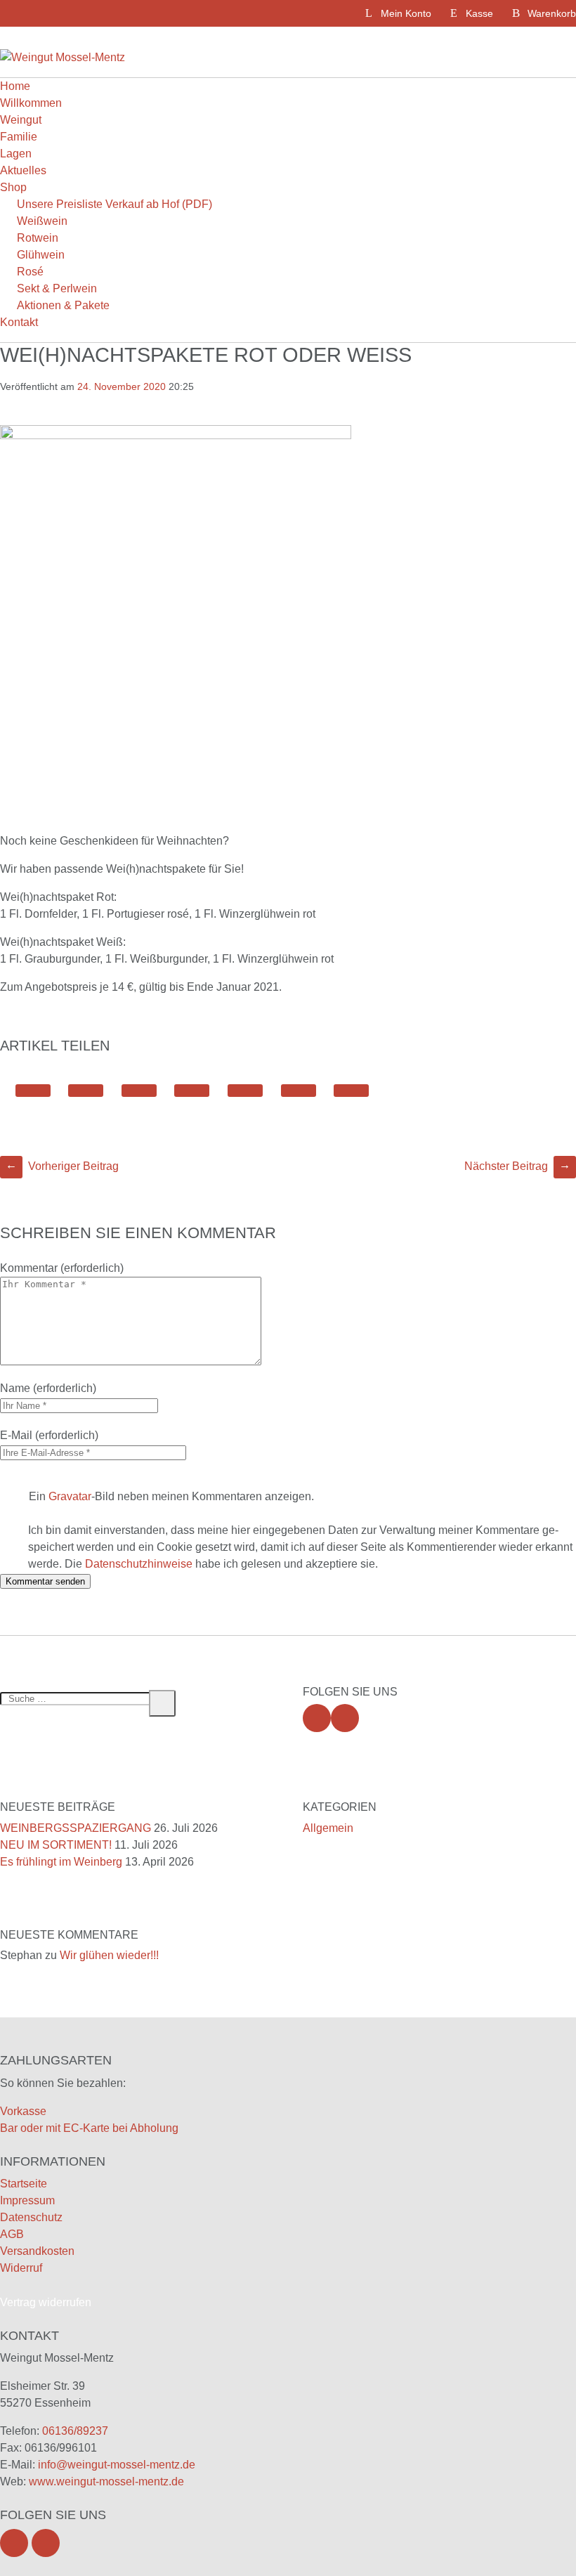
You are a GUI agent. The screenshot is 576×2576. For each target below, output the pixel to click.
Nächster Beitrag (517, 1166)
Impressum (27, 2200)
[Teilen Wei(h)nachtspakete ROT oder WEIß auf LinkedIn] (139, 1091)
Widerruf (21, 2268)
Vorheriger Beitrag (62, 1166)
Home (15, 86)
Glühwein (41, 255)
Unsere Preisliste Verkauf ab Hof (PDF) (114, 204)
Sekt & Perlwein (57, 288)
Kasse (479, 13)
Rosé (30, 272)
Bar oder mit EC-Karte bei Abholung (89, 2128)
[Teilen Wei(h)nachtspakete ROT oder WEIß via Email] (299, 1091)
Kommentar (29, 1268)
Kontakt (19, 322)
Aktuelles (23, 170)
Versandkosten (37, 2251)
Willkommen (31, 103)
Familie (19, 137)
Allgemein (328, 1828)
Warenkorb (552, 13)
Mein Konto (406, 13)
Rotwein (38, 238)
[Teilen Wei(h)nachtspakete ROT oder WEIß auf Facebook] (86, 1091)
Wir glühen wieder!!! (109, 1955)
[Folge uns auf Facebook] (317, 1718)
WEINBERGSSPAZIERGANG (76, 1828)
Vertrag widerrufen (46, 2302)
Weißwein (42, 221)
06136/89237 (75, 2431)
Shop (13, 187)
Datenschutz (31, 2217)
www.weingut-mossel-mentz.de (106, 2481)
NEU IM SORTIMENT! (56, 1845)
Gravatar (70, 1496)
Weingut (21, 120)
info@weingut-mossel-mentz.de (117, 2465)
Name (15, 1388)
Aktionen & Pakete (63, 305)
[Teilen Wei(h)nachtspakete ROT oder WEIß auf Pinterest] (192, 1091)
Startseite (24, 2184)
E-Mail (16, 1435)
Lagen (16, 154)
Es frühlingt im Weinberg (61, 1862)
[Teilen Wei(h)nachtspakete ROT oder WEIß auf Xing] (245, 1091)
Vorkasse (23, 2111)
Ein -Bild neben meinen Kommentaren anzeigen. (171, 1496)
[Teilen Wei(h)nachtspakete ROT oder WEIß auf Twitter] (33, 1091)
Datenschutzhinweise (139, 1564)
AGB (12, 2234)
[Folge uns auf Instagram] (345, 1718)
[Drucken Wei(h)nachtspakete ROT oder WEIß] (351, 1091)
